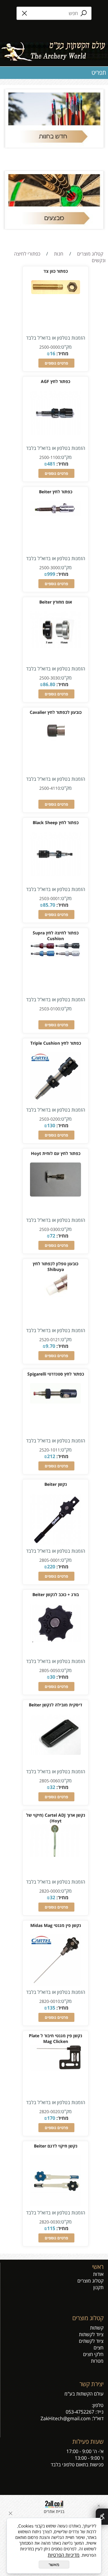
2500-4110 (50, 788)
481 (51, 464)
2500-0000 (50, 347)
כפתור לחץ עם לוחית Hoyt (56, 1153)
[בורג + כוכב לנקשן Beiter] (55, 1640)
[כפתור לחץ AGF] (55, 433)
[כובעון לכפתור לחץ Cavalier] (55, 741)
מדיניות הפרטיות (64, 2555)
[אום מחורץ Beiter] (55, 647)
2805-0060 (50, 1781)
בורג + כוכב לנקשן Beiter (56, 1594)
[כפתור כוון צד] (56, 292)
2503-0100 (50, 1009)
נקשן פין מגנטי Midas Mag (56, 1925)
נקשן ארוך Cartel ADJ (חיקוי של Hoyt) (56, 1818)
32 (52, 1787)
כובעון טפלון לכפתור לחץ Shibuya (55, 1266)
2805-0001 (50, 1560)
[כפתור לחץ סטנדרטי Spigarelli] (55, 1402)
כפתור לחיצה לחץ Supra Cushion (56, 936)
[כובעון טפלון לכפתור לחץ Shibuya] (56, 1299)
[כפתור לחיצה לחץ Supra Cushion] (55, 955)
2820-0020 (50, 2112)
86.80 (49, 684)
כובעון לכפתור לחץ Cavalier (56, 712)
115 (51, 2228)
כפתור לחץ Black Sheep (56, 822)
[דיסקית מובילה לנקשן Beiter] (55, 1753)
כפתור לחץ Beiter (56, 492)
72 (52, 1236)
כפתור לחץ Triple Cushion (56, 1043)
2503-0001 (50, 898)
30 (52, 1677)
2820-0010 (50, 2001)
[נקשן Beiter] (55, 1543)
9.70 (50, 1346)
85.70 (49, 905)
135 (51, 2008)
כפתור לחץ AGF (55, 381)
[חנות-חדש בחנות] (54, 118)
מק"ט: (66, 347)
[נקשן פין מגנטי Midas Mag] (55, 1984)
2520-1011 (50, 1450)
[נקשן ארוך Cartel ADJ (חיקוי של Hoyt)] (55, 1855)
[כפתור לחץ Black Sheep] (55, 874)
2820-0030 (50, 2222)
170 (51, 2118)
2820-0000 (50, 1891)
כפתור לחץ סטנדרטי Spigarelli (56, 1374)
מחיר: (62, 353)
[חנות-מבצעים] (54, 200)
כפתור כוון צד (56, 271)
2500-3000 (50, 568)
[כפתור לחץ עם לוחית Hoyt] (55, 1195)
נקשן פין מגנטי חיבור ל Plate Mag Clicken (55, 2038)
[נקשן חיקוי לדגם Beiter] (55, 2204)
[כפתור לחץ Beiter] (55, 514)
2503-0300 (50, 1229)
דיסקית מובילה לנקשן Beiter (55, 1705)
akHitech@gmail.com (67, 2418)
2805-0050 (50, 1670)
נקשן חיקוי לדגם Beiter (56, 2146)
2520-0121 (50, 1340)
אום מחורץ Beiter (56, 602)
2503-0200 (50, 1119)
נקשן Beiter (56, 1484)
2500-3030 (50, 678)
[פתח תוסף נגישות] (102, 2517)
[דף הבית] (54, 49)
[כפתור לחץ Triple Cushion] (55, 1102)
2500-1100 (50, 457)
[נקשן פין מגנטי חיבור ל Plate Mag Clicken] (55, 2069)
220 (51, 1567)
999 (51, 574)
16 (52, 353)
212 (51, 1456)
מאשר (54, 2565)
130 (51, 1125)
